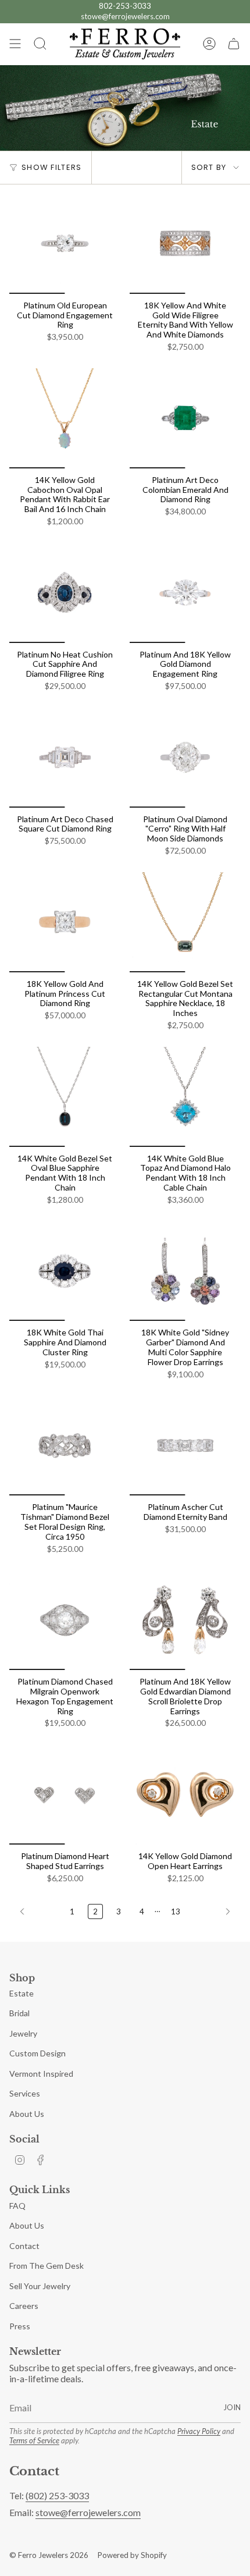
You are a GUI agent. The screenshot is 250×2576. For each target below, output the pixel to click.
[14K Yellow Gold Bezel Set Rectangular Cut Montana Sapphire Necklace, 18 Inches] (185, 922)
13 (176, 1911)
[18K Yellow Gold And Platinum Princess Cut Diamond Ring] (65, 922)
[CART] (234, 44)
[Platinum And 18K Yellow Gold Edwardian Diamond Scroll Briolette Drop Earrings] (185, 1620)
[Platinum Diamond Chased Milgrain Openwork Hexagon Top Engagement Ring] (65, 1620)
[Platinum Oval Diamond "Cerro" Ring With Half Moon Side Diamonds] (185, 758)
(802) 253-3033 (57, 2495)
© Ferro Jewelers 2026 (49, 2555)
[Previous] (37, 1911)
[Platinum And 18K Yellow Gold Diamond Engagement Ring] (185, 593)
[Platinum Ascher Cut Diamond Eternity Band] (185, 1445)
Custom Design (37, 2053)
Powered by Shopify (132, 2555)
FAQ (17, 2206)
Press (20, 2326)
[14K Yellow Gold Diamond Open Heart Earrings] (185, 1795)
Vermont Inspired (41, 2074)
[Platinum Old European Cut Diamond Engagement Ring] (65, 244)
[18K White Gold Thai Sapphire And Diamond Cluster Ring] (65, 1271)
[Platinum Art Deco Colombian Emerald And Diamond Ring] (185, 418)
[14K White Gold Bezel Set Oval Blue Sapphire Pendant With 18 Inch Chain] (65, 1097)
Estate (22, 1993)
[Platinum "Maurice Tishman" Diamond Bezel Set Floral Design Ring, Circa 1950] (65, 1445)
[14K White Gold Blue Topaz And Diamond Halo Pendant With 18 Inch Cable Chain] (185, 1097)
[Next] (213, 1911)
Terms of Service (34, 2440)
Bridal (19, 2013)
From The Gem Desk (47, 2266)
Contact (24, 2246)
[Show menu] (15, 44)
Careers (24, 2306)
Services (25, 2093)
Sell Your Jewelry (40, 2286)
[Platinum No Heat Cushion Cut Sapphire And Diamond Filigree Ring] (65, 593)
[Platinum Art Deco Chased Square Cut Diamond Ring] (65, 758)
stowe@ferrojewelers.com (125, 16)
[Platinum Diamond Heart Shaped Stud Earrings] (65, 1795)
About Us (27, 2114)
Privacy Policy (199, 2431)
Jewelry (23, 2033)
